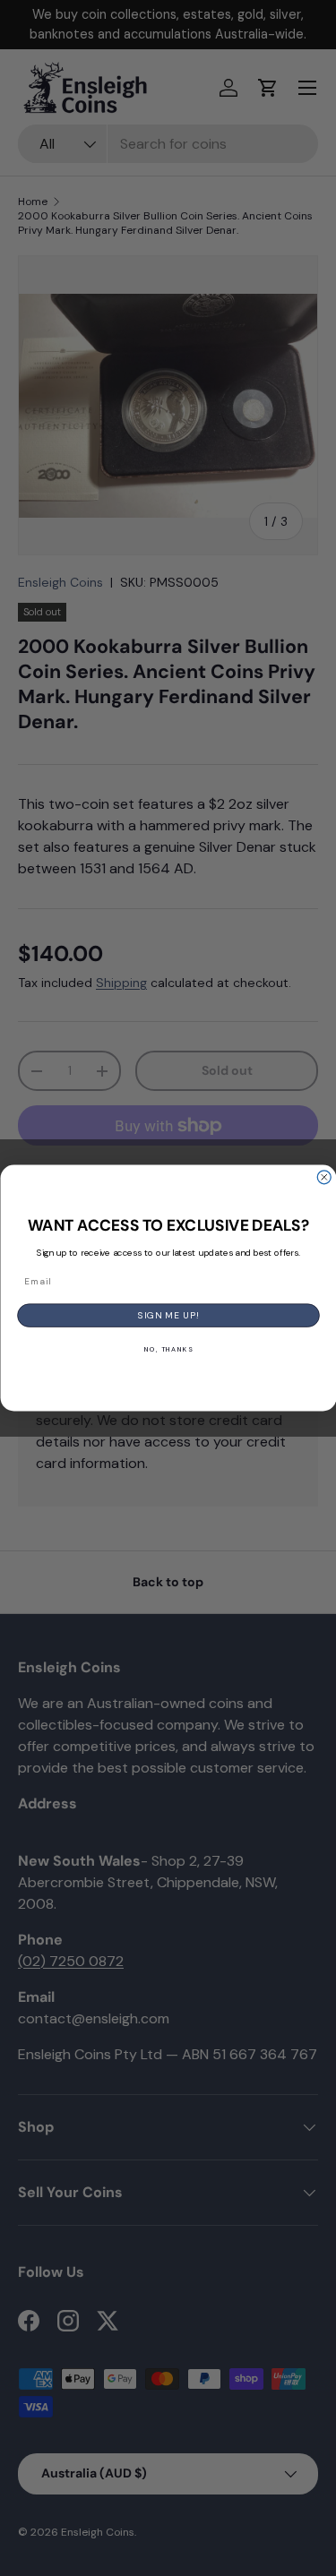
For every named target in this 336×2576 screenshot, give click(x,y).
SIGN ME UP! (168, 1315)
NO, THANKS (168, 1350)
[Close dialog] (324, 1177)
